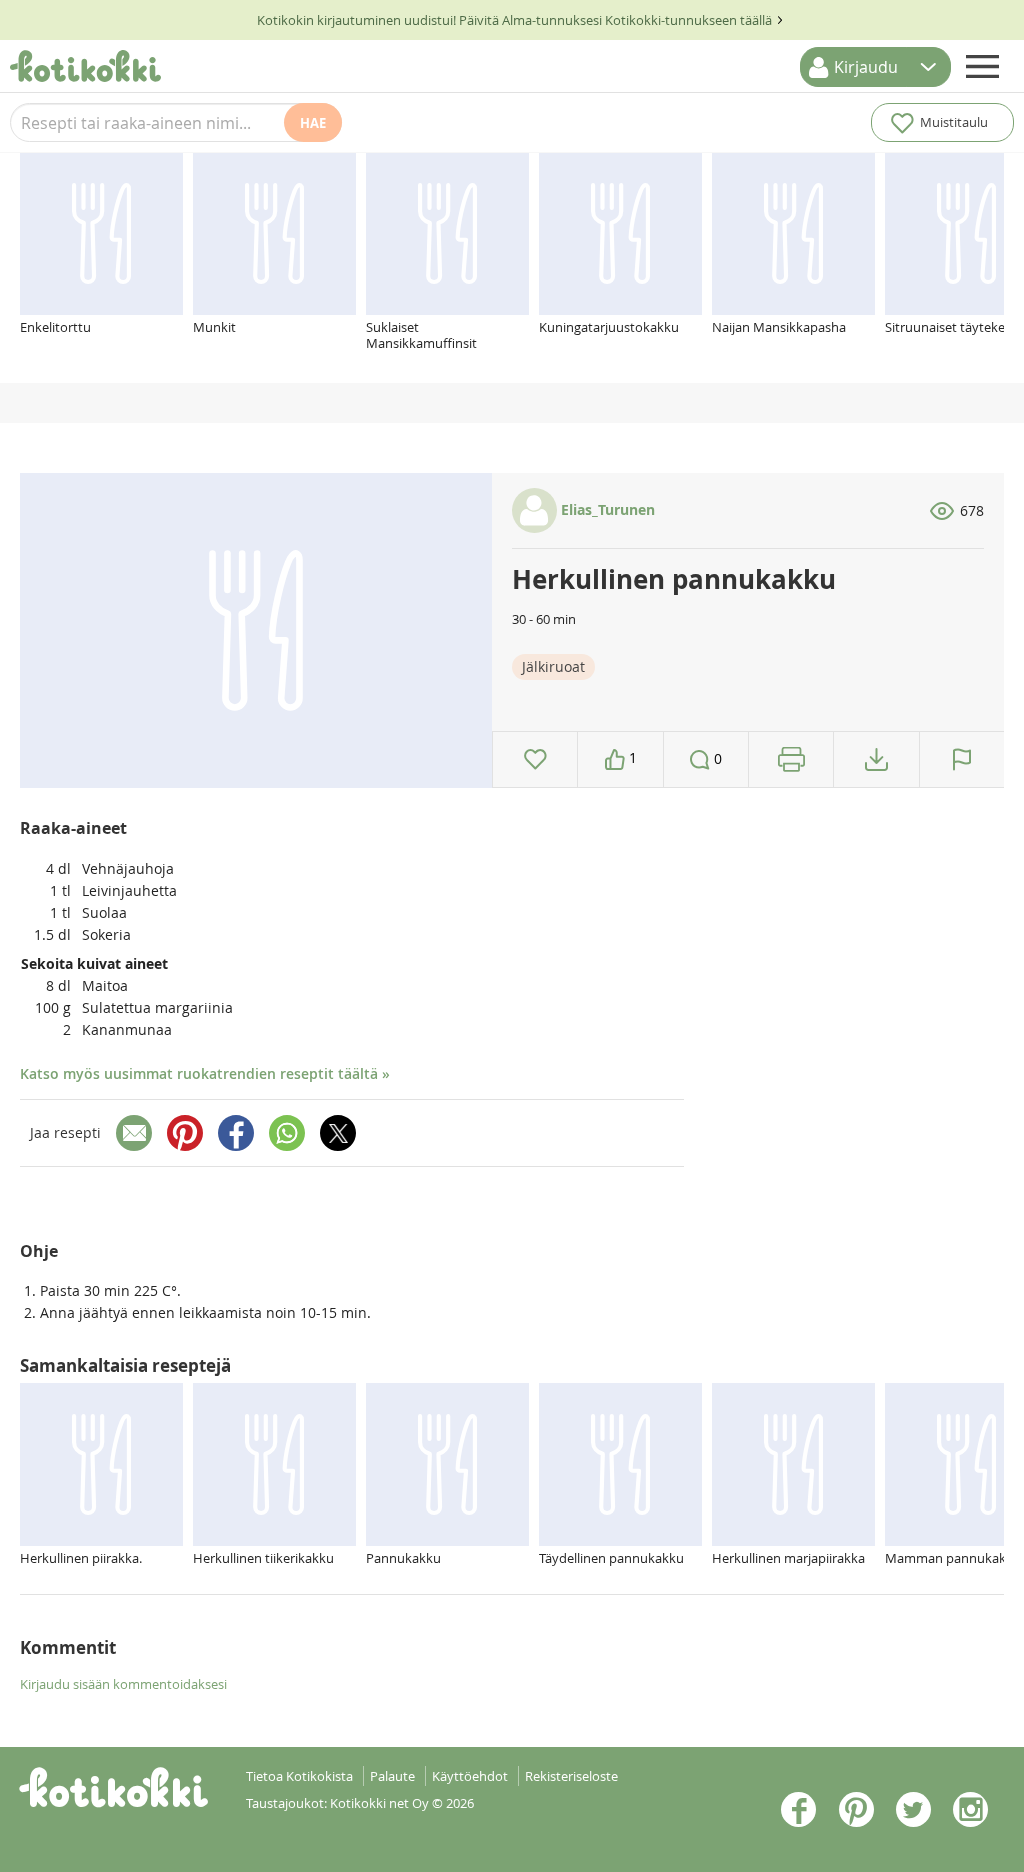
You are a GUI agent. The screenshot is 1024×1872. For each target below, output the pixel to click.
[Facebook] (236, 1133)
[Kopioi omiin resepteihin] (876, 759)
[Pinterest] (185, 1133)
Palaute (392, 1776)
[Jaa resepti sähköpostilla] (134, 1133)
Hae (313, 123)
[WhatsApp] (287, 1133)
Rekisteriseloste (571, 1776)
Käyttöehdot (470, 1776)
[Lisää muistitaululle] (535, 759)
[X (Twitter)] (338, 1133)
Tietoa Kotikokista (299, 1776)
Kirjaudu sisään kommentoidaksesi (123, 1684)
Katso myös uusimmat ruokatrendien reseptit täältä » (205, 1073)
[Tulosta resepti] (791, 759)
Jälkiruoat (553, 666)
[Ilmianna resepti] (962, 759)
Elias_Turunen (606, 509)
